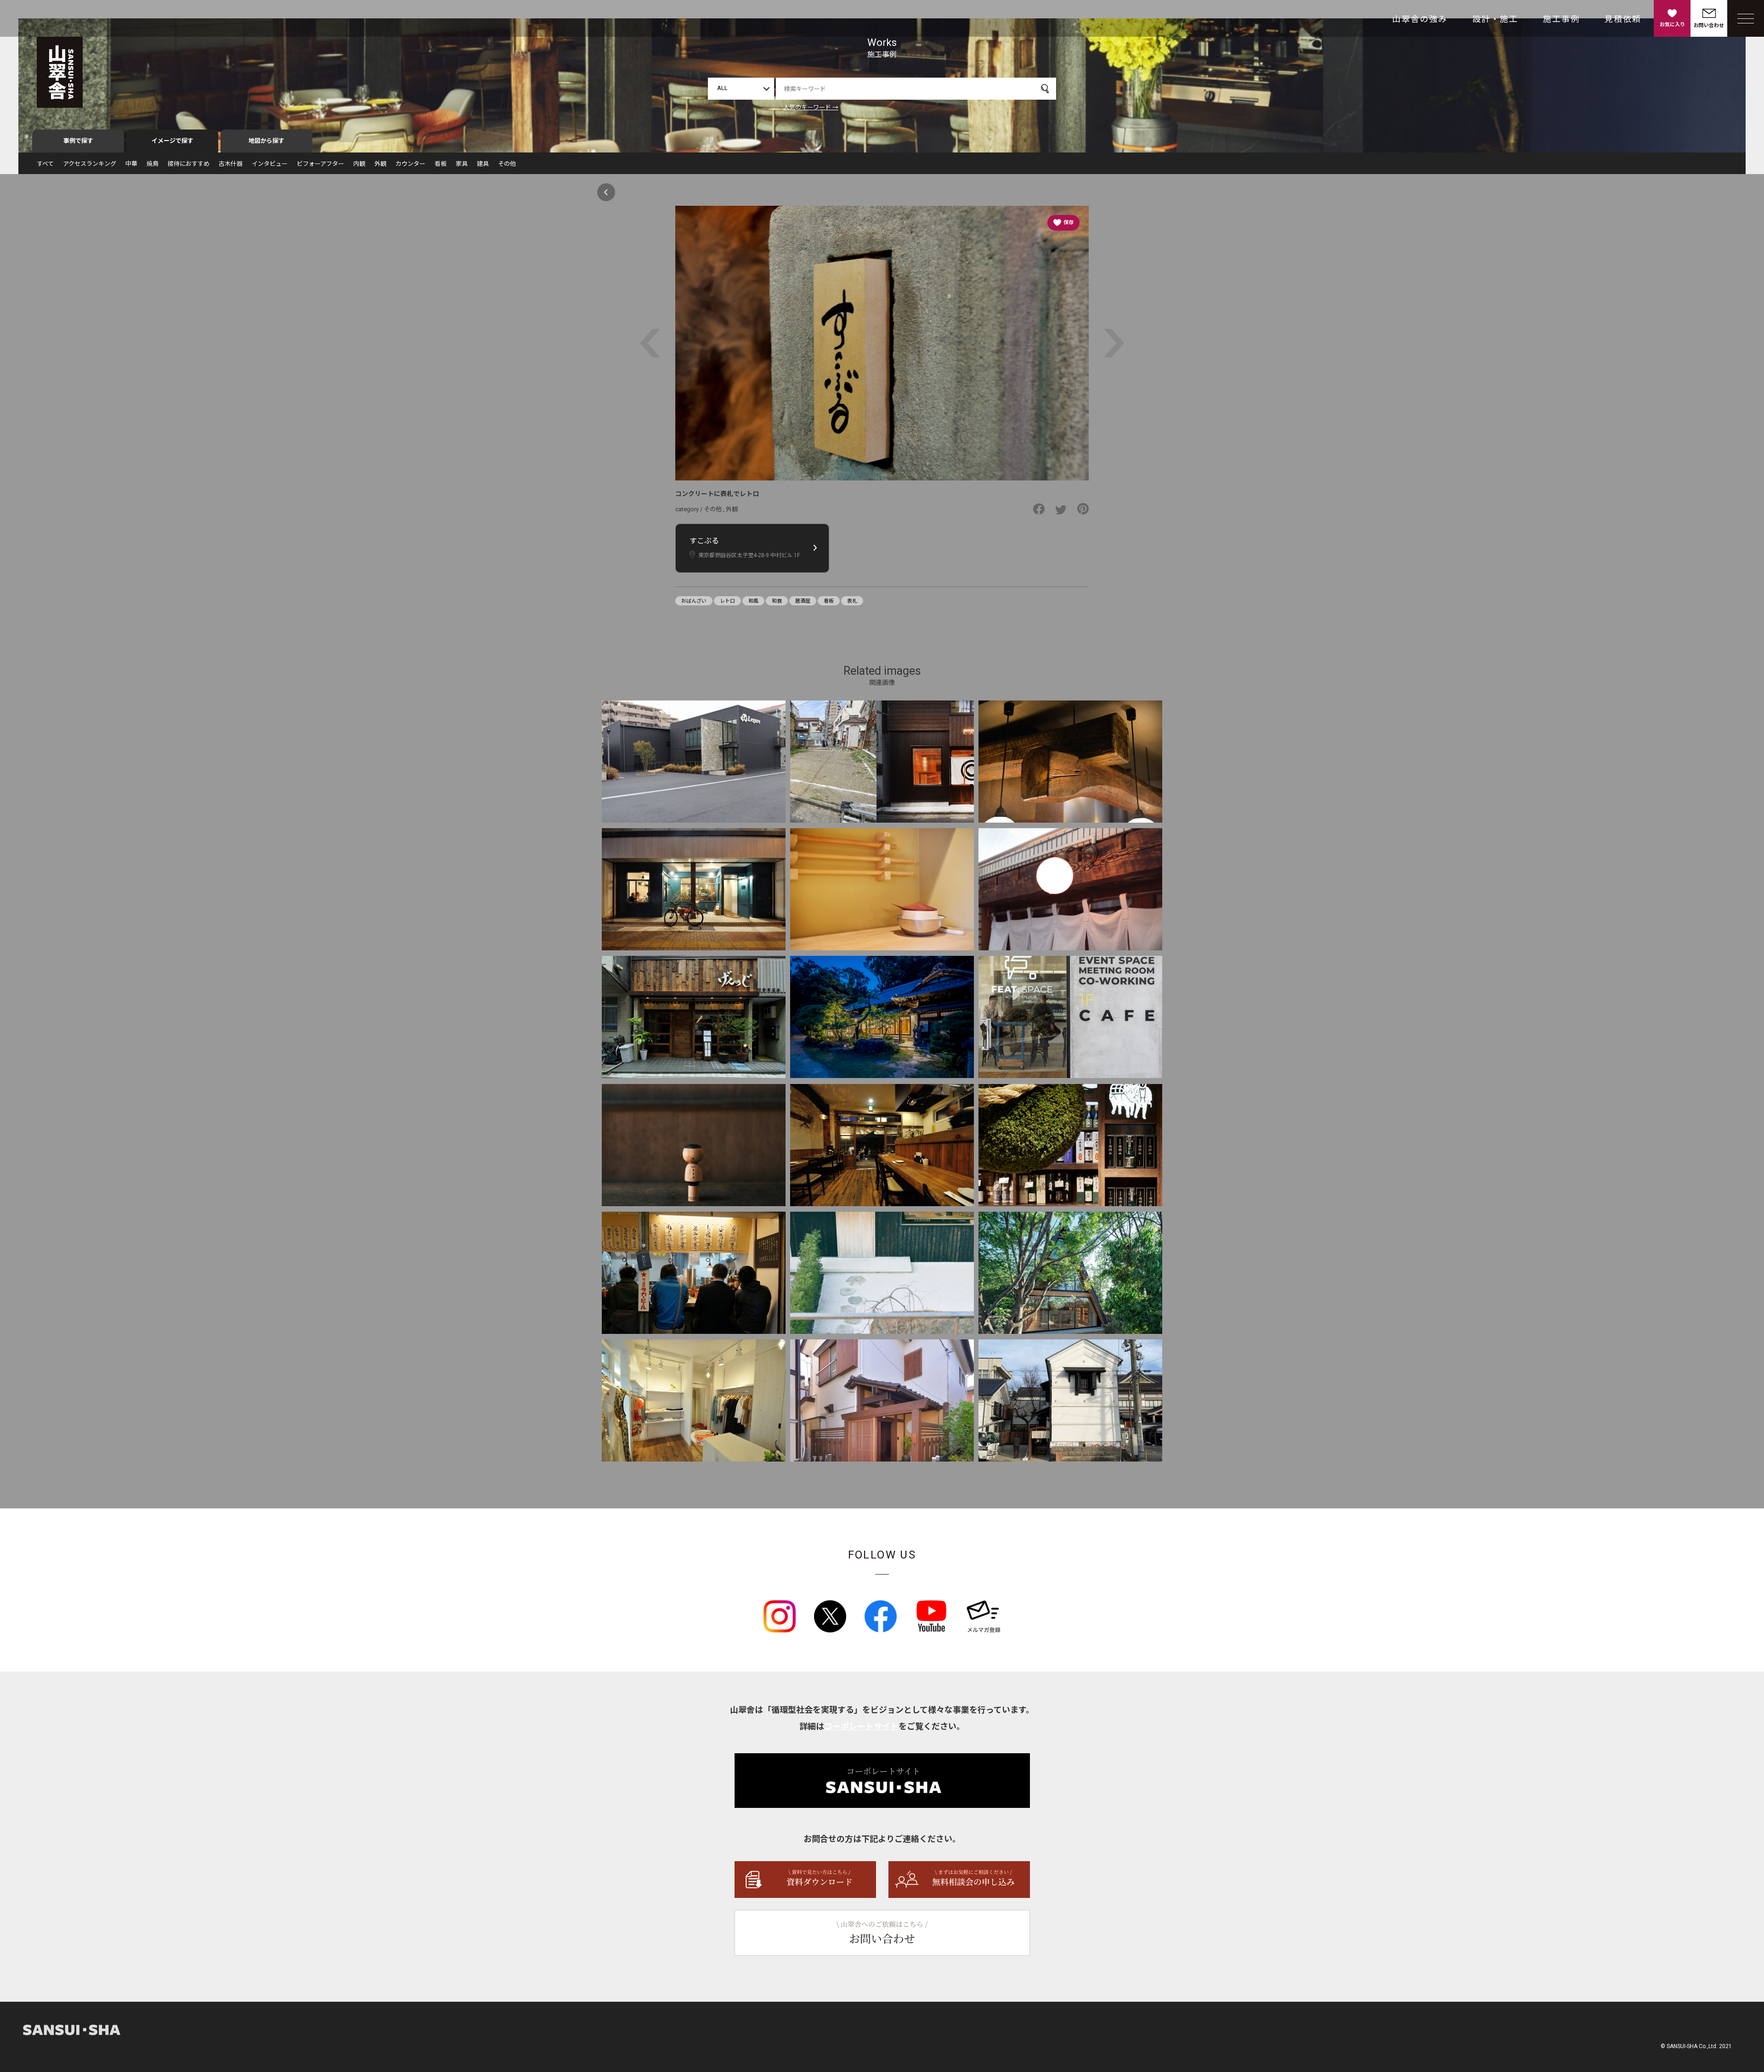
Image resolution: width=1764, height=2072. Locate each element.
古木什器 (231, 164)
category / (690, 509)
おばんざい (694, 601)
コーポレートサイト (861, 1726)
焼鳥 (153, 164)
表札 (852, 601)
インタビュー (270, 164)
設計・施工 (1495, 19)
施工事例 (1561, 19)
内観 (359, 164)
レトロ (727, 601)
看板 (441, 164)
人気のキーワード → (811, 107)
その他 (507, 164)
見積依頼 (1623, 19)
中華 (131, 164)
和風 (753, 601)
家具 (462, 164)
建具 (483, 164)
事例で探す (78, 141)
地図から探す (266, 141)
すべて (45, 164)
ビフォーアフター (320, 164)
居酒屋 (803, 601)
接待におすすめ (189, 164)
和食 (777, 601)
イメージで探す (172, 141)
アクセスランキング (90, 164)
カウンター (410, 164)
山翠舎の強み (1420, 19)
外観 (380, 164)
